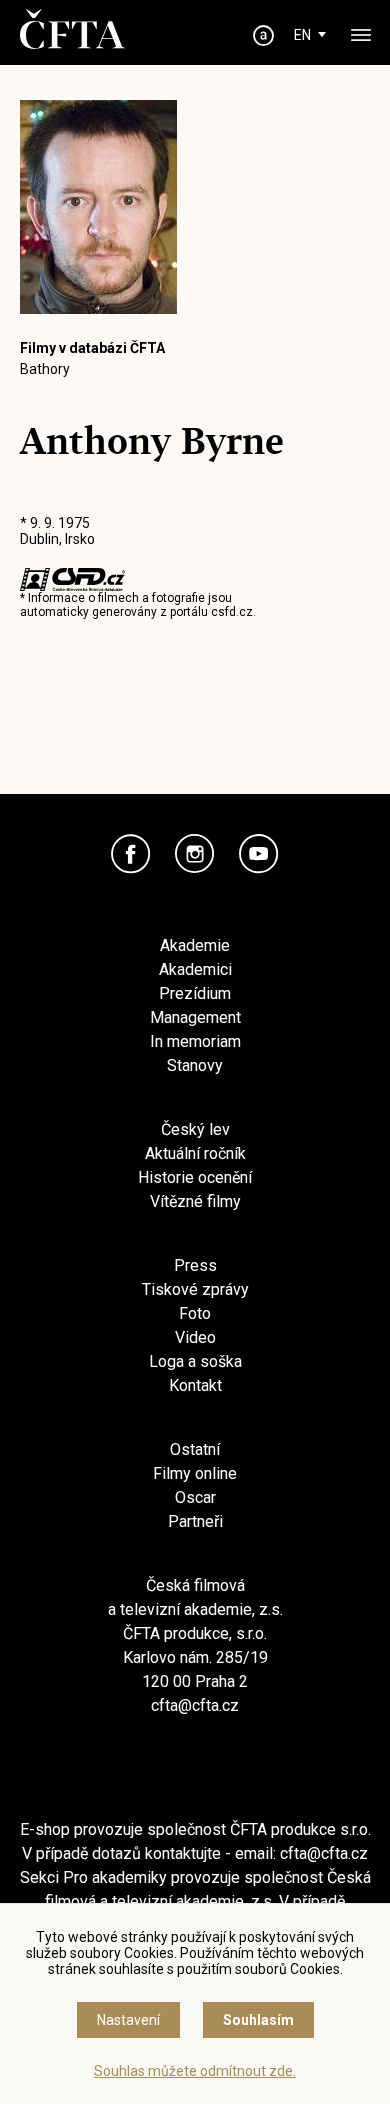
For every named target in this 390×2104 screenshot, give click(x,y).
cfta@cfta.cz (195, 1705)
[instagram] (195, 854)
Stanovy (195, 1065)
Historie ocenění (195, 1177)
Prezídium (195, 993)
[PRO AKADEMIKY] (264, 35)
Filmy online (195, 1473)
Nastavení (128, 2020)
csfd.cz (232, 612)
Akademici (195, 969)
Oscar (195, 1497)
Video (195, 1337)
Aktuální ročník (195, 1153)
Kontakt (195, 1385)
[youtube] (259, 854)
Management (195, 1017)
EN (302, 35)
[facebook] (131, 854)
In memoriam (195, 1041)
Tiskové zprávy (195, 1289)
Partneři (195, 1521)
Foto (195, 1313)
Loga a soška (195, 1361)
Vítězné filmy (195, 1201)
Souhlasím (258, 2020)
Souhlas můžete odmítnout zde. (195, 2071)
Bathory (45, 369)
